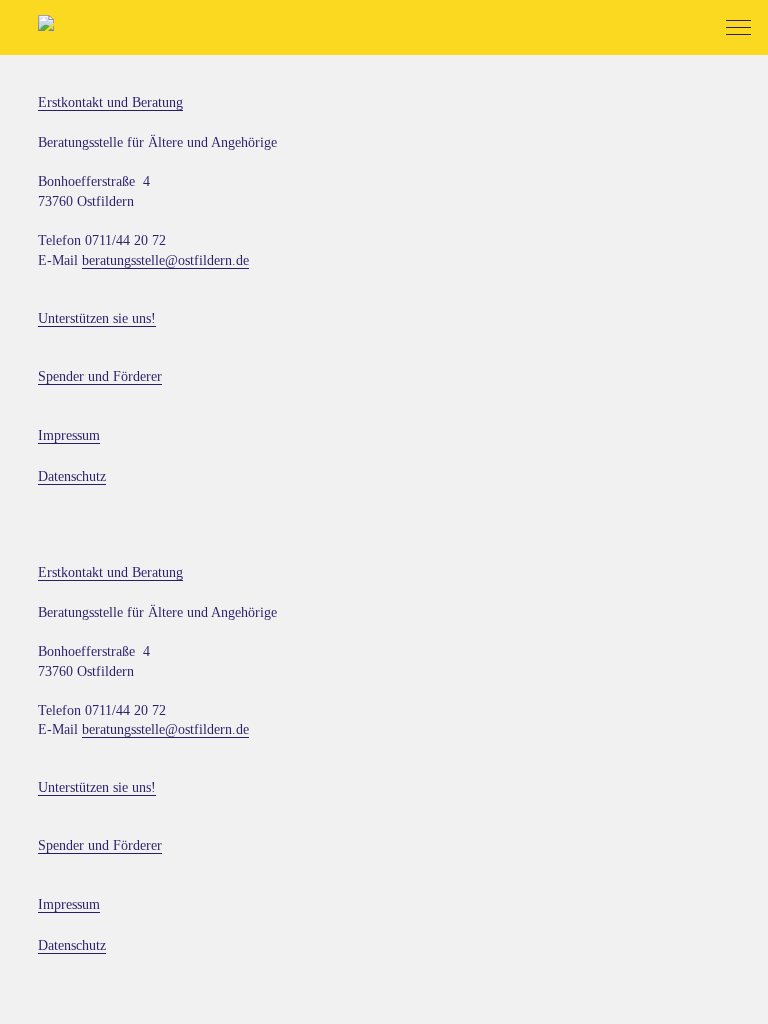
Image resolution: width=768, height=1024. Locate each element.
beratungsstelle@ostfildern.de (165, 260)
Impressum (69, 435)
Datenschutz (72, 476)
